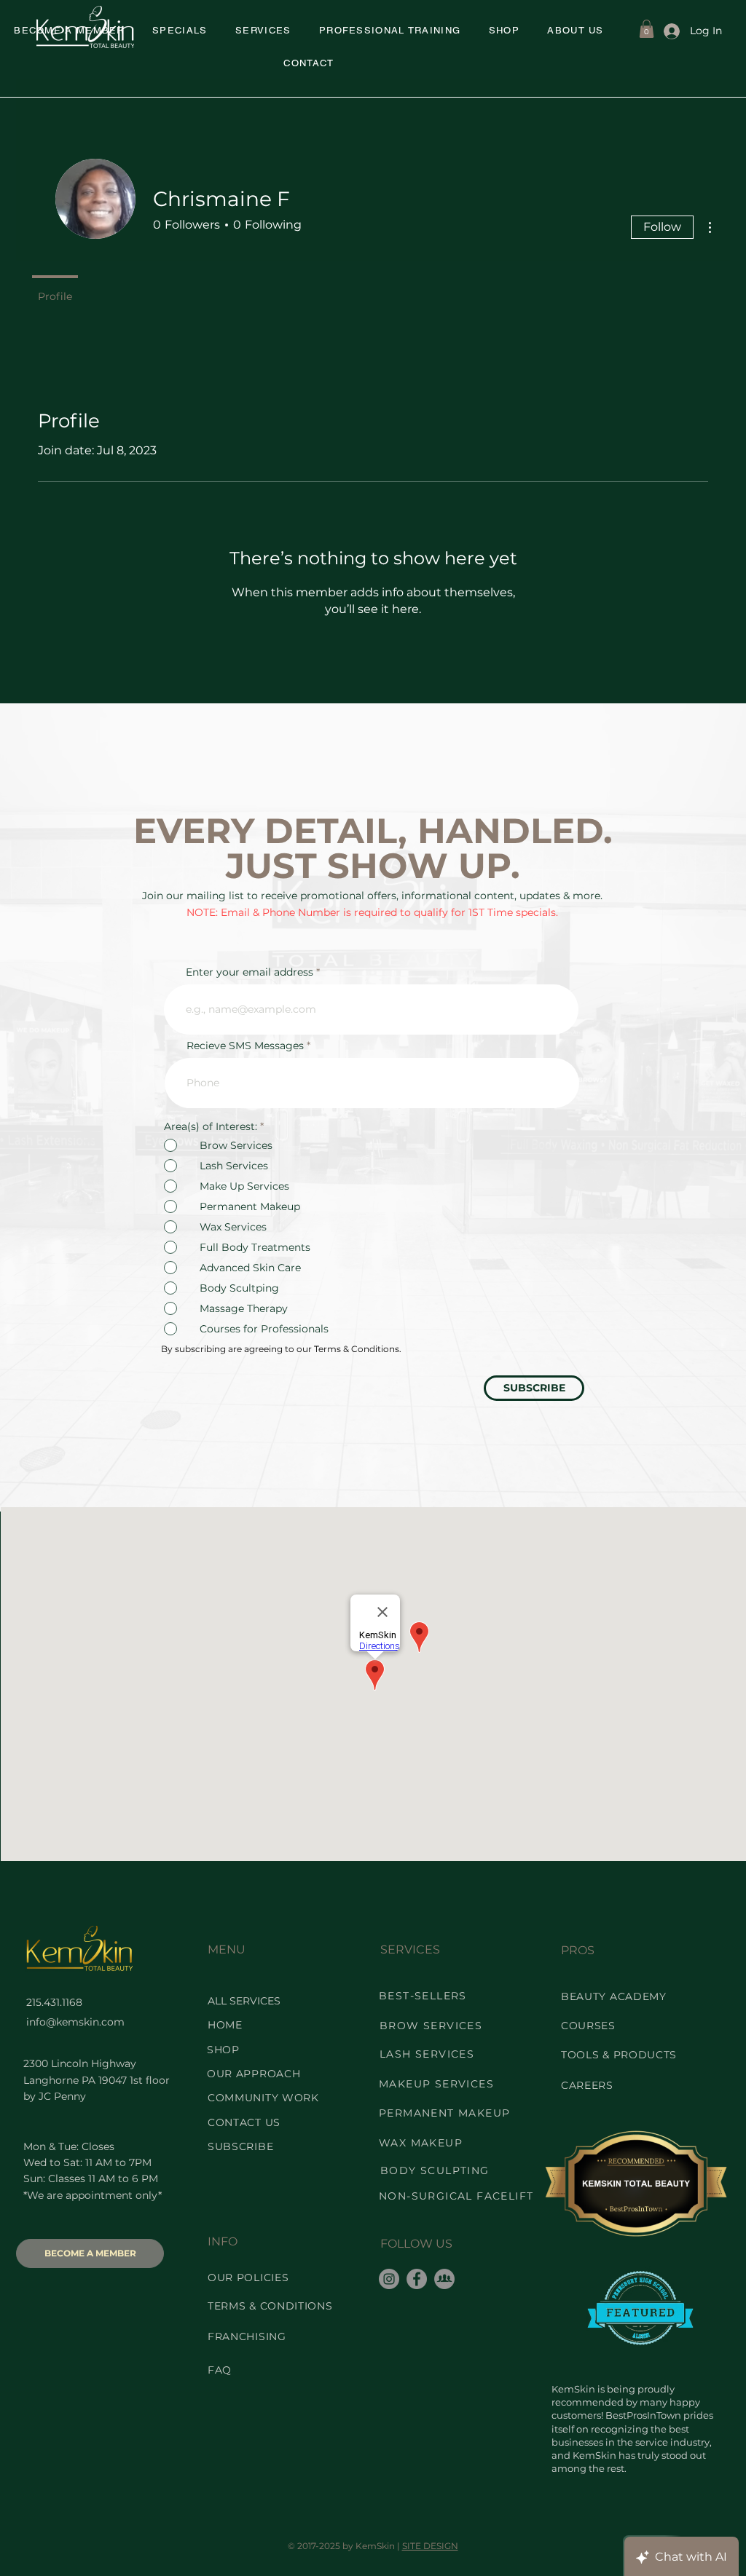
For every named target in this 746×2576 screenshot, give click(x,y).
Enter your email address (250, 972)
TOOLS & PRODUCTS (619, 2055)
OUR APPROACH (254, 2074)
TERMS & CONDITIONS (270, 2306)
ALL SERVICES (244, 2001)
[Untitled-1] (444, 2279)
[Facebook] (417, 2279)
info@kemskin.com (75, 2022)
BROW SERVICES (431, 2026)
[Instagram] (389, 2279)
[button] (180, 31)
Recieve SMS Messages (245, 1046)
